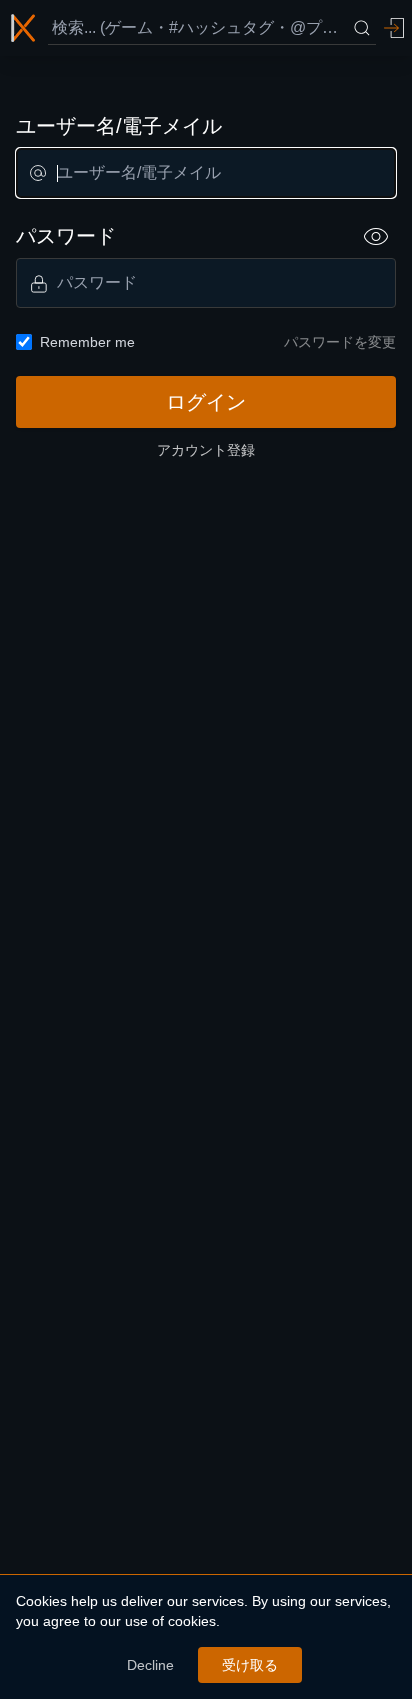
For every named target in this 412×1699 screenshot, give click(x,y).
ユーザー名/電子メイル (119, 126)
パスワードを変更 (340, 342)
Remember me (87, 342)
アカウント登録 (206, 450)
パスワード (66, 236)
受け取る (250, 1665)
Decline (150, 1665)
